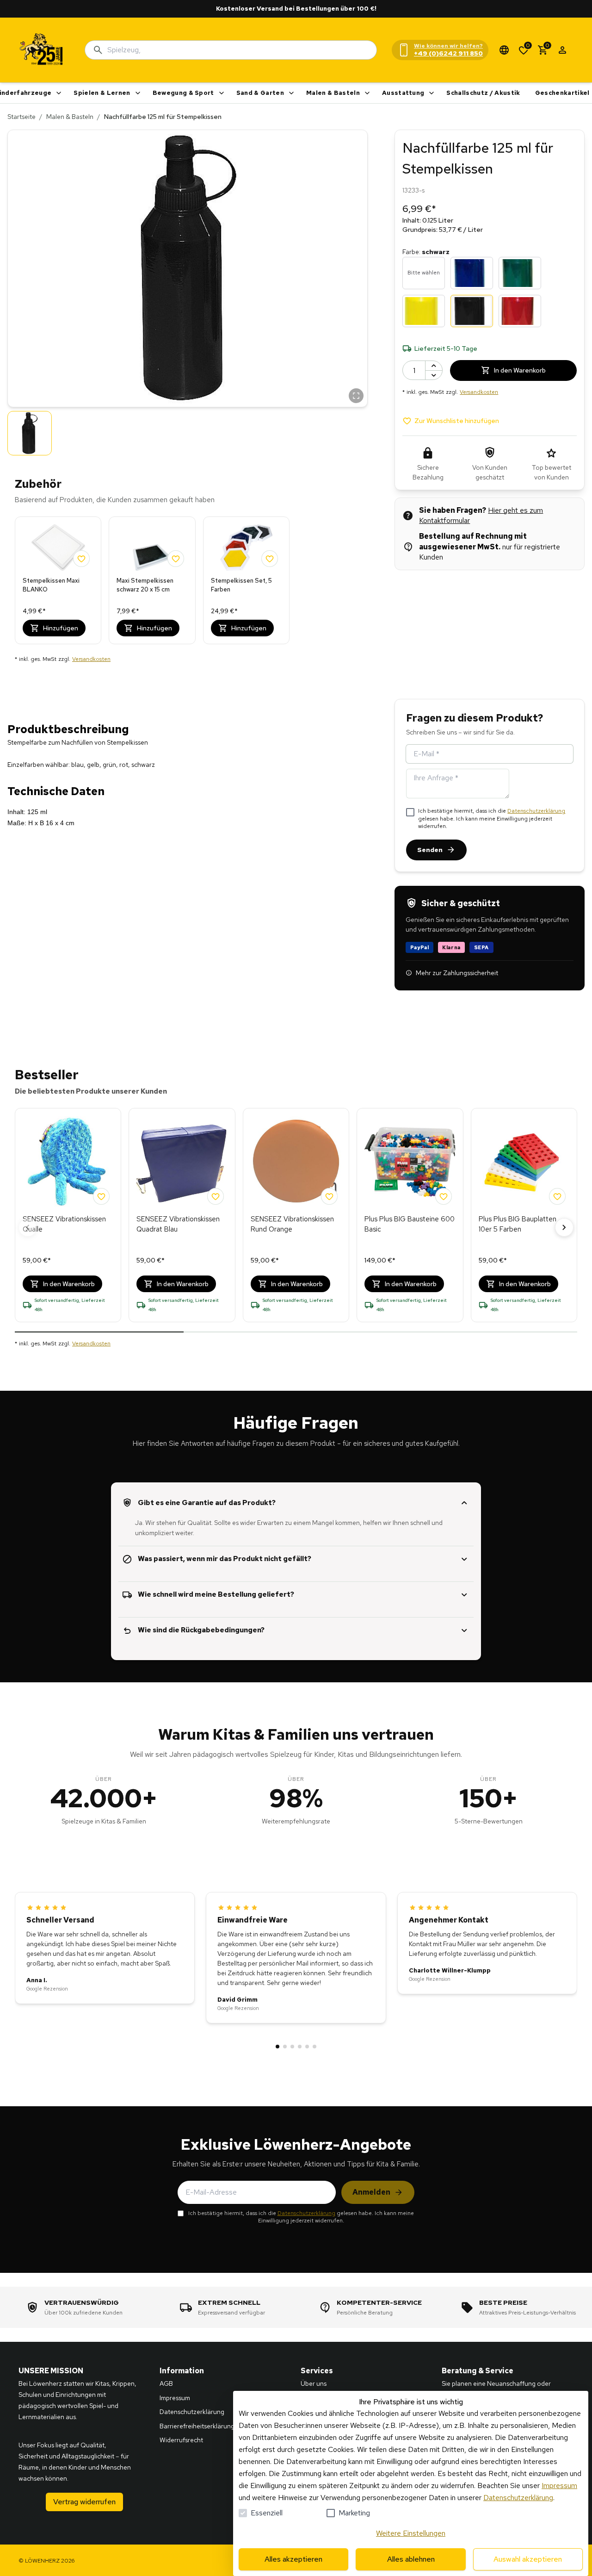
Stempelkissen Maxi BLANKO (51, 585)
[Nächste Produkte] (564, 1227)
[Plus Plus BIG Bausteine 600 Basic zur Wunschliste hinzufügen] (444, 1196)
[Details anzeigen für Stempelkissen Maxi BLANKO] (58, 548)
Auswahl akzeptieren (528, 2559)
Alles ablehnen (411, 2559)
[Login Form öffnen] (562, 50)
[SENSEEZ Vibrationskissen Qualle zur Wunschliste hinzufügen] (101, 1196)
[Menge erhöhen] (434, 366)
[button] (188, 268)
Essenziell (267, 2513)
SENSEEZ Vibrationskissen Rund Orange (292, 1224)
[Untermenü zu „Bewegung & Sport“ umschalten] (222, 93)
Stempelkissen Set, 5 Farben (241, 585)
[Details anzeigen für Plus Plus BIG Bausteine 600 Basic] (410, 1162)
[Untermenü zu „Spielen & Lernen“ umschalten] (138, 93)
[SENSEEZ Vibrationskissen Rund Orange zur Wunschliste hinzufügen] (329, 1196)
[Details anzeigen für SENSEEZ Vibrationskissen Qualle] (68, 1162)
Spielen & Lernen (102, 93)
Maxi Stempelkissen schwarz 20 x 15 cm (145, 585)
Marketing (354, 2513)
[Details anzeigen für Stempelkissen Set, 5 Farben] (246, 548)
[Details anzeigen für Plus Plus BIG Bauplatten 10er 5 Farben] (524, 1162)
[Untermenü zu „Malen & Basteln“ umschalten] (367, 93)
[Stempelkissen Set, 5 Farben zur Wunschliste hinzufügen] (270, 559)
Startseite (22, 117)
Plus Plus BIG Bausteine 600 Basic (410, 1224)
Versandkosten (91, 659)
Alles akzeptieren (293, 2559)
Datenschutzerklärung (536, 811)
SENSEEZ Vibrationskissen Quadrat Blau (178, 1224)
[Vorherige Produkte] (28, 1227)
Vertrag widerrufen (84, 2502)
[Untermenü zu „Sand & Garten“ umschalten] (291, 93)
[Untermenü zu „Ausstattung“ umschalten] (432, 93)
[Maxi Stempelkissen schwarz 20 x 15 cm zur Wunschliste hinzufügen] (176, 559)
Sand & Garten (260, 93)
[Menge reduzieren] (434, 375)
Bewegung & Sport (183, 93)
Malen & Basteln (333, 93)
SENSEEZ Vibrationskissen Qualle (64, 1224)
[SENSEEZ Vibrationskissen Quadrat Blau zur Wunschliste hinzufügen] (216, 1196)
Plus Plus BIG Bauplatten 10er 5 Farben (518, 1224)
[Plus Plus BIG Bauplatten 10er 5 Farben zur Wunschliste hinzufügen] (557, 1196)
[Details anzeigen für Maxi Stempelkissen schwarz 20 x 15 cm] (152, 548)
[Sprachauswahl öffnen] (504, 50)
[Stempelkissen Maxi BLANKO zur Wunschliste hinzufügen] (81, 559)
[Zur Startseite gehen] (42, 50)
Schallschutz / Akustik (483, 93)
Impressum (559, 2486)
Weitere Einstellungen (411, 2533)
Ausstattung (403, 93)
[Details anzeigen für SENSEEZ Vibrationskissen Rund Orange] (296, 1162)
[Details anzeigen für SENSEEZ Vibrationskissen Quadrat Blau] (182, 1162)
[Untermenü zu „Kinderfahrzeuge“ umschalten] (59, 93)
